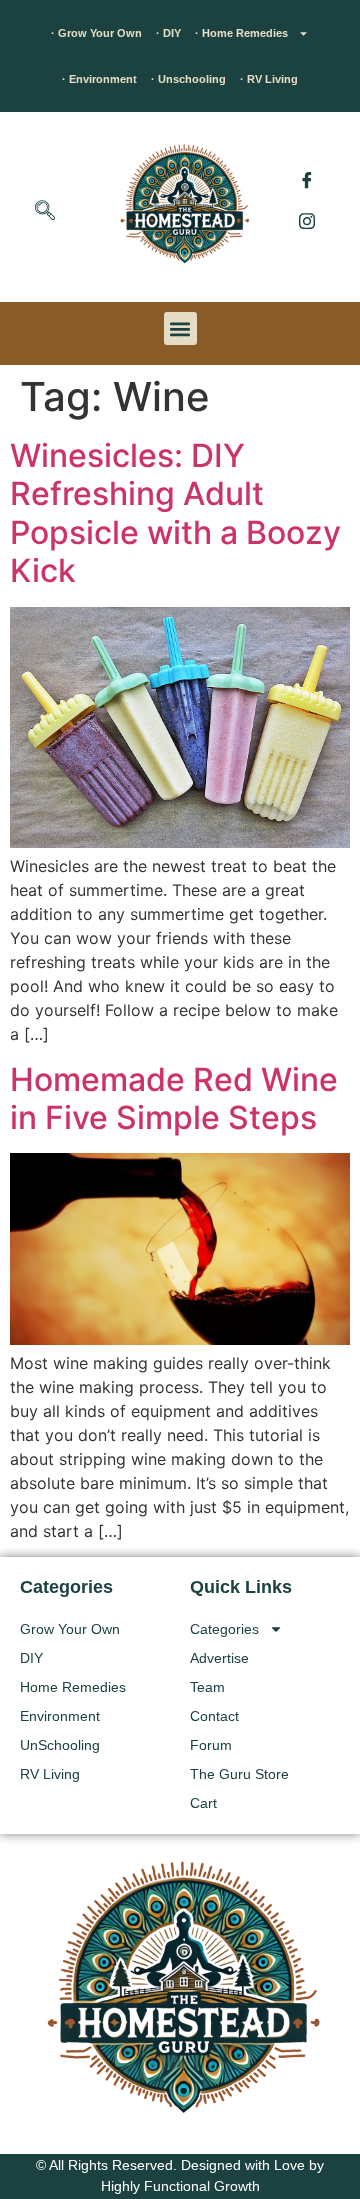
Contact (214, 1716)
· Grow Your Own (96, 33)
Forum (211, 1745)
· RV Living (269, 79)
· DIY (168, 33)
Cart (203, 1803)
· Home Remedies (241, 33)
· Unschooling (188, 79)
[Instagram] (307, 220)
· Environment (99, 79)
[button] (45, 212)
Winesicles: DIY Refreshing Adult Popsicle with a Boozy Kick (175, 513)
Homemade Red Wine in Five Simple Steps (174, 1098)
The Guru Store (239, 1774)
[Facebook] (307, 180)
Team (207, 1687)
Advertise (219, 1658)
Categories (224, 1629)
